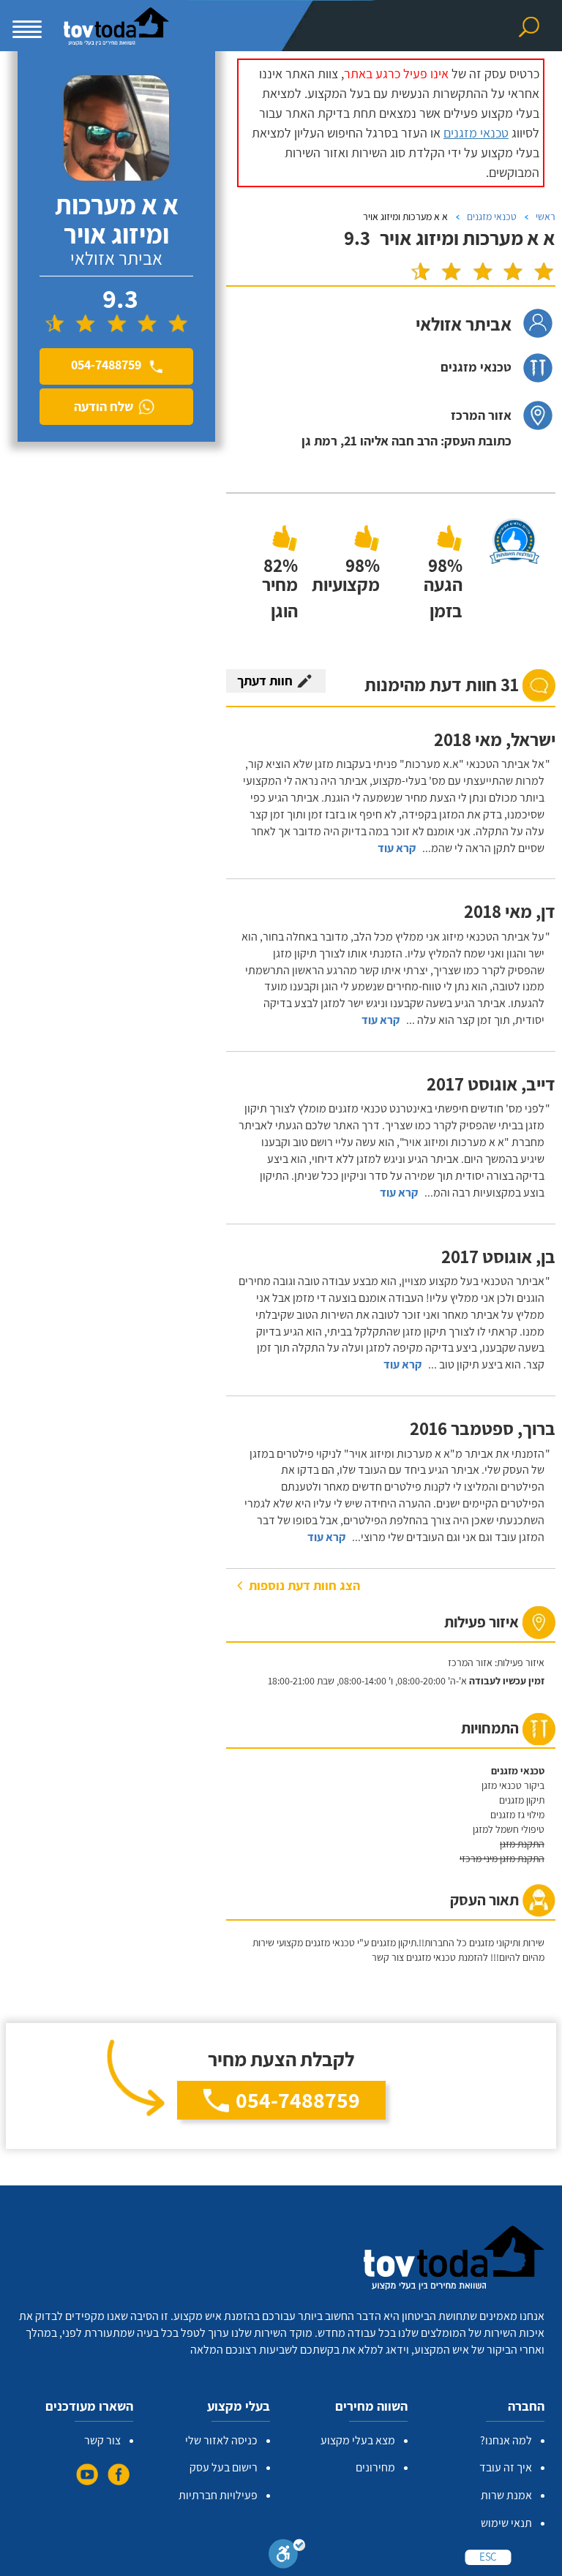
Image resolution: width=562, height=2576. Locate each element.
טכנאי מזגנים (476, 133)
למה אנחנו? (506, 2440)
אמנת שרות (506, 2495)
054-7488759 (298, 2100)
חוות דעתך (265, 681)
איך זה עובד (506, 2467)
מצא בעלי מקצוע (358, 2440)
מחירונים (375, 2467)
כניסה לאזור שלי (221, 2440)
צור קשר (102, 2440)
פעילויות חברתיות (218, 2495)
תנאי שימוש (506, 2523)
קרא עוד (397, 848)
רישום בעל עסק (224, 2467)
